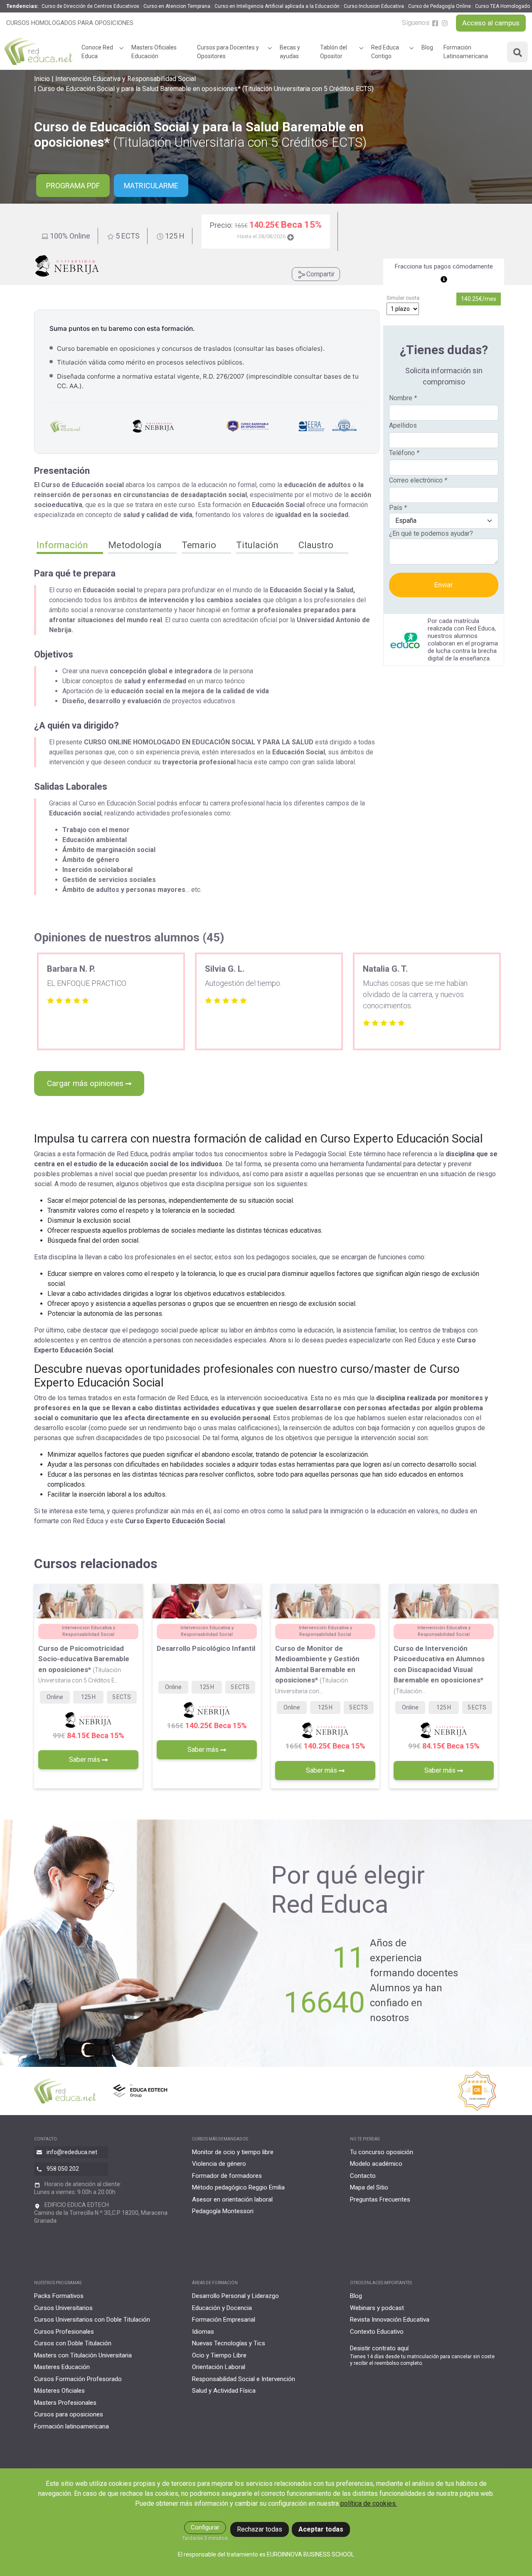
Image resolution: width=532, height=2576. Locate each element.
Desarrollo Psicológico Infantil (206, 1648)
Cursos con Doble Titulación (73, 2343)
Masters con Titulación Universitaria (83, 2355)
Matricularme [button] (151, 186)
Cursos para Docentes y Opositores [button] (228, 52)
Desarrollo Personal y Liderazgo (235, 2296)
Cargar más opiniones (86, 1083)
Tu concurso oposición (382, 2152)
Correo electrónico (418, 480)
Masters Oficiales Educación (154, 52)
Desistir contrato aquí (379, 2348)
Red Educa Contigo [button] (385, 52)
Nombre (403, 398)
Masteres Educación (62, 2367)
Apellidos (403, 425)
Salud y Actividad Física (224, 2391)
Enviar (444, 585)
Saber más (85, 1760)
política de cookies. (369, 2503)
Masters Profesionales (65, 2403)
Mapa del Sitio (369, 2187)
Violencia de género (219, 2164)
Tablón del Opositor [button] (334, 52)
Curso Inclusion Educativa (374, 6)
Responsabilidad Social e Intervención (244, 2379)
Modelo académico (376, 2164)
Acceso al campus (491, 23)
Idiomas (203, 2332)
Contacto (363, 2176)
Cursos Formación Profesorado (78, 2379)
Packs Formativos (59, 2296)
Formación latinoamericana (71, 2426)
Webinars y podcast (377, 2308)
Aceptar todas (321, 2529)
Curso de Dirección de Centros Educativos (90, 6)
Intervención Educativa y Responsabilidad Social (126, 79)
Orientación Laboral (219, 2367)
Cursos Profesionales (64, 2332)
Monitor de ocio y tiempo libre (233, 2152)
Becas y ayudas (290, 52)
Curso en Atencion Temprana (177, 6)
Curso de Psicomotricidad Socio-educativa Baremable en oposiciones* (84, 1664)
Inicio (42, 79)
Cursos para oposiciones (69, 2414)
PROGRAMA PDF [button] (73, 186)
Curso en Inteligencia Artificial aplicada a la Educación (277, 6)
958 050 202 (63, 2168)
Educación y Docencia (222, 2308)
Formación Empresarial (224, 2320)
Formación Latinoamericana (466, 52)
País (398, 508)
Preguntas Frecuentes (380, 2199)
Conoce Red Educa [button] (97, 52)
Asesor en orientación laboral (232, 2199)
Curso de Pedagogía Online (440, 6)
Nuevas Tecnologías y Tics (229, 2343)
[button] (70, 546)
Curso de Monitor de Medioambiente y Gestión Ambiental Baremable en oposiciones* (317, 1669)
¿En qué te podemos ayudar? (431, 533)
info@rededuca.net (72, 2152)
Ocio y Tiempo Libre (219, 2355)
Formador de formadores (227, 2176)
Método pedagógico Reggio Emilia (238, 2187)
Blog (427, 47)
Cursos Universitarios (63, 2308)
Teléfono (404, 453)
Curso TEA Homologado (502, 6)
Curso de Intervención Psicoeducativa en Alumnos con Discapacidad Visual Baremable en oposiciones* (439, 1669)
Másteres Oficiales (59, 2391)
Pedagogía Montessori (223, 2211)
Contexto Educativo (377, 2332)
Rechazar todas (260, 2529)
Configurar (205, 2527)
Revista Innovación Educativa (390, 2320)
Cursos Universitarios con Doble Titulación (92, 2320)
